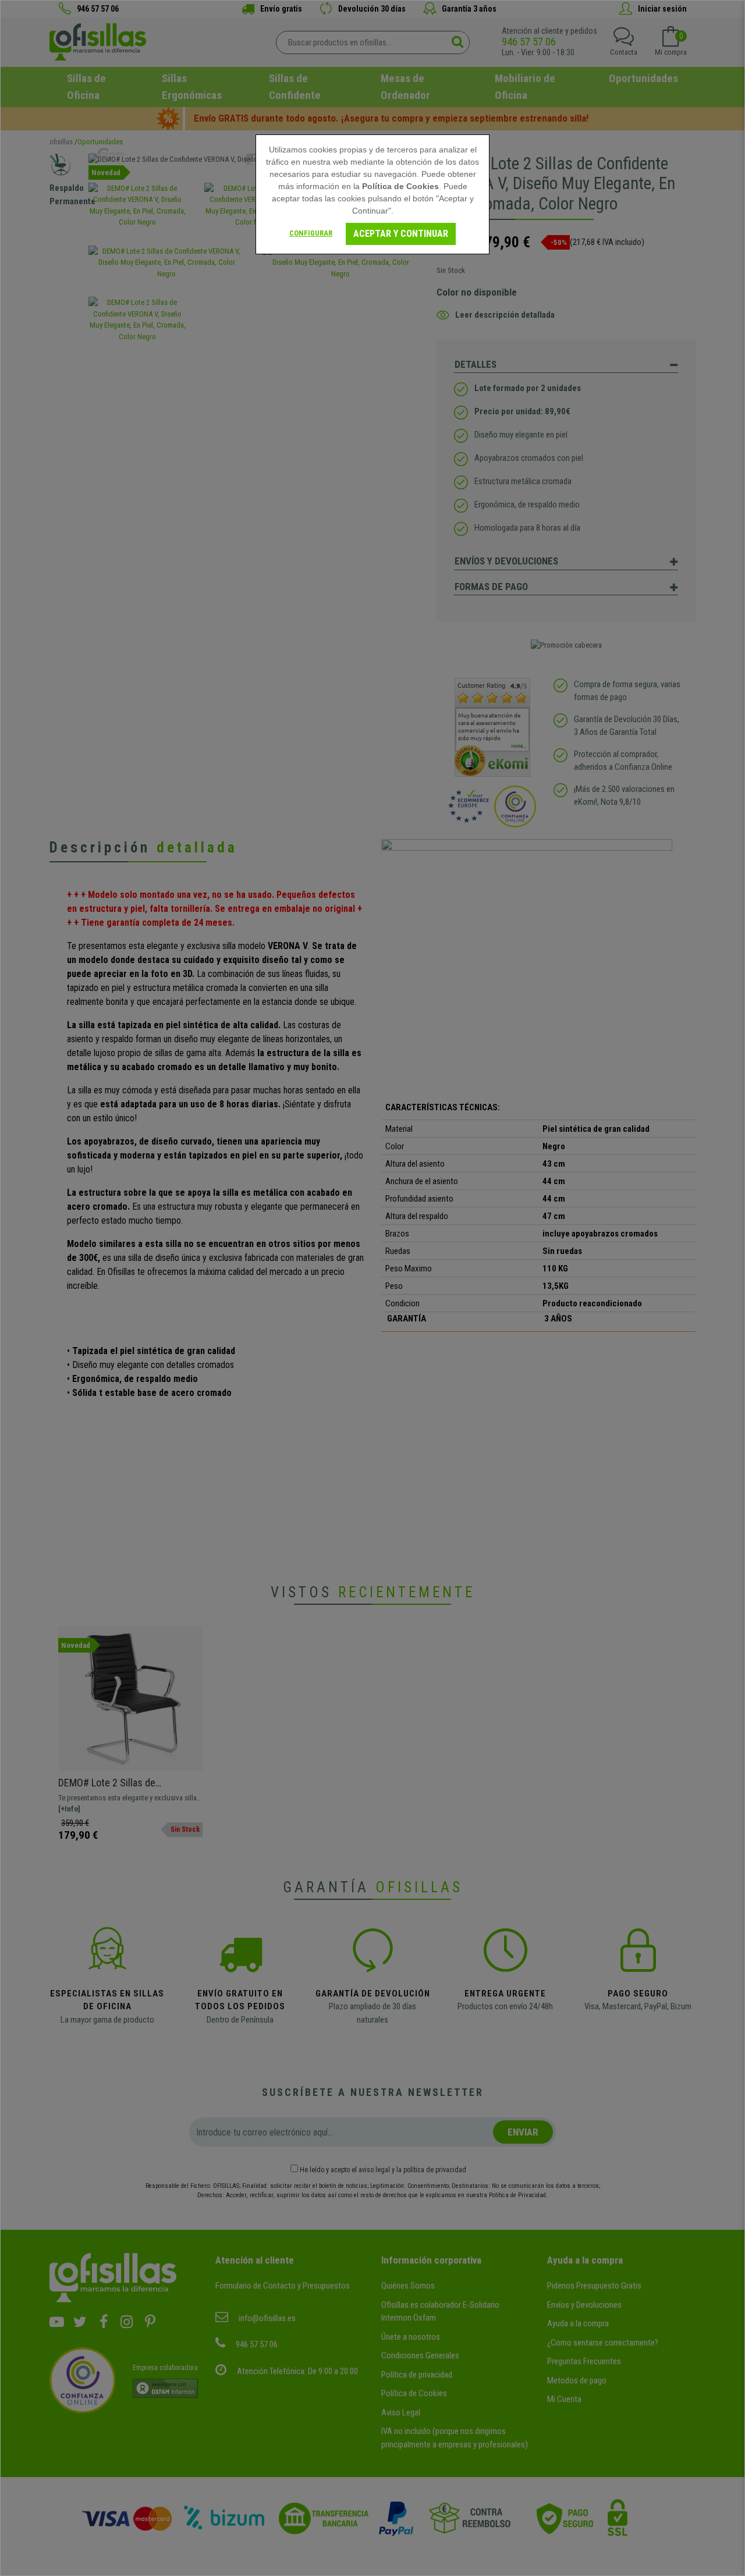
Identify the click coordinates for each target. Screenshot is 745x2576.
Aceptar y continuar (401, 234)
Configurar (311, 233)
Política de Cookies (400, 186)
